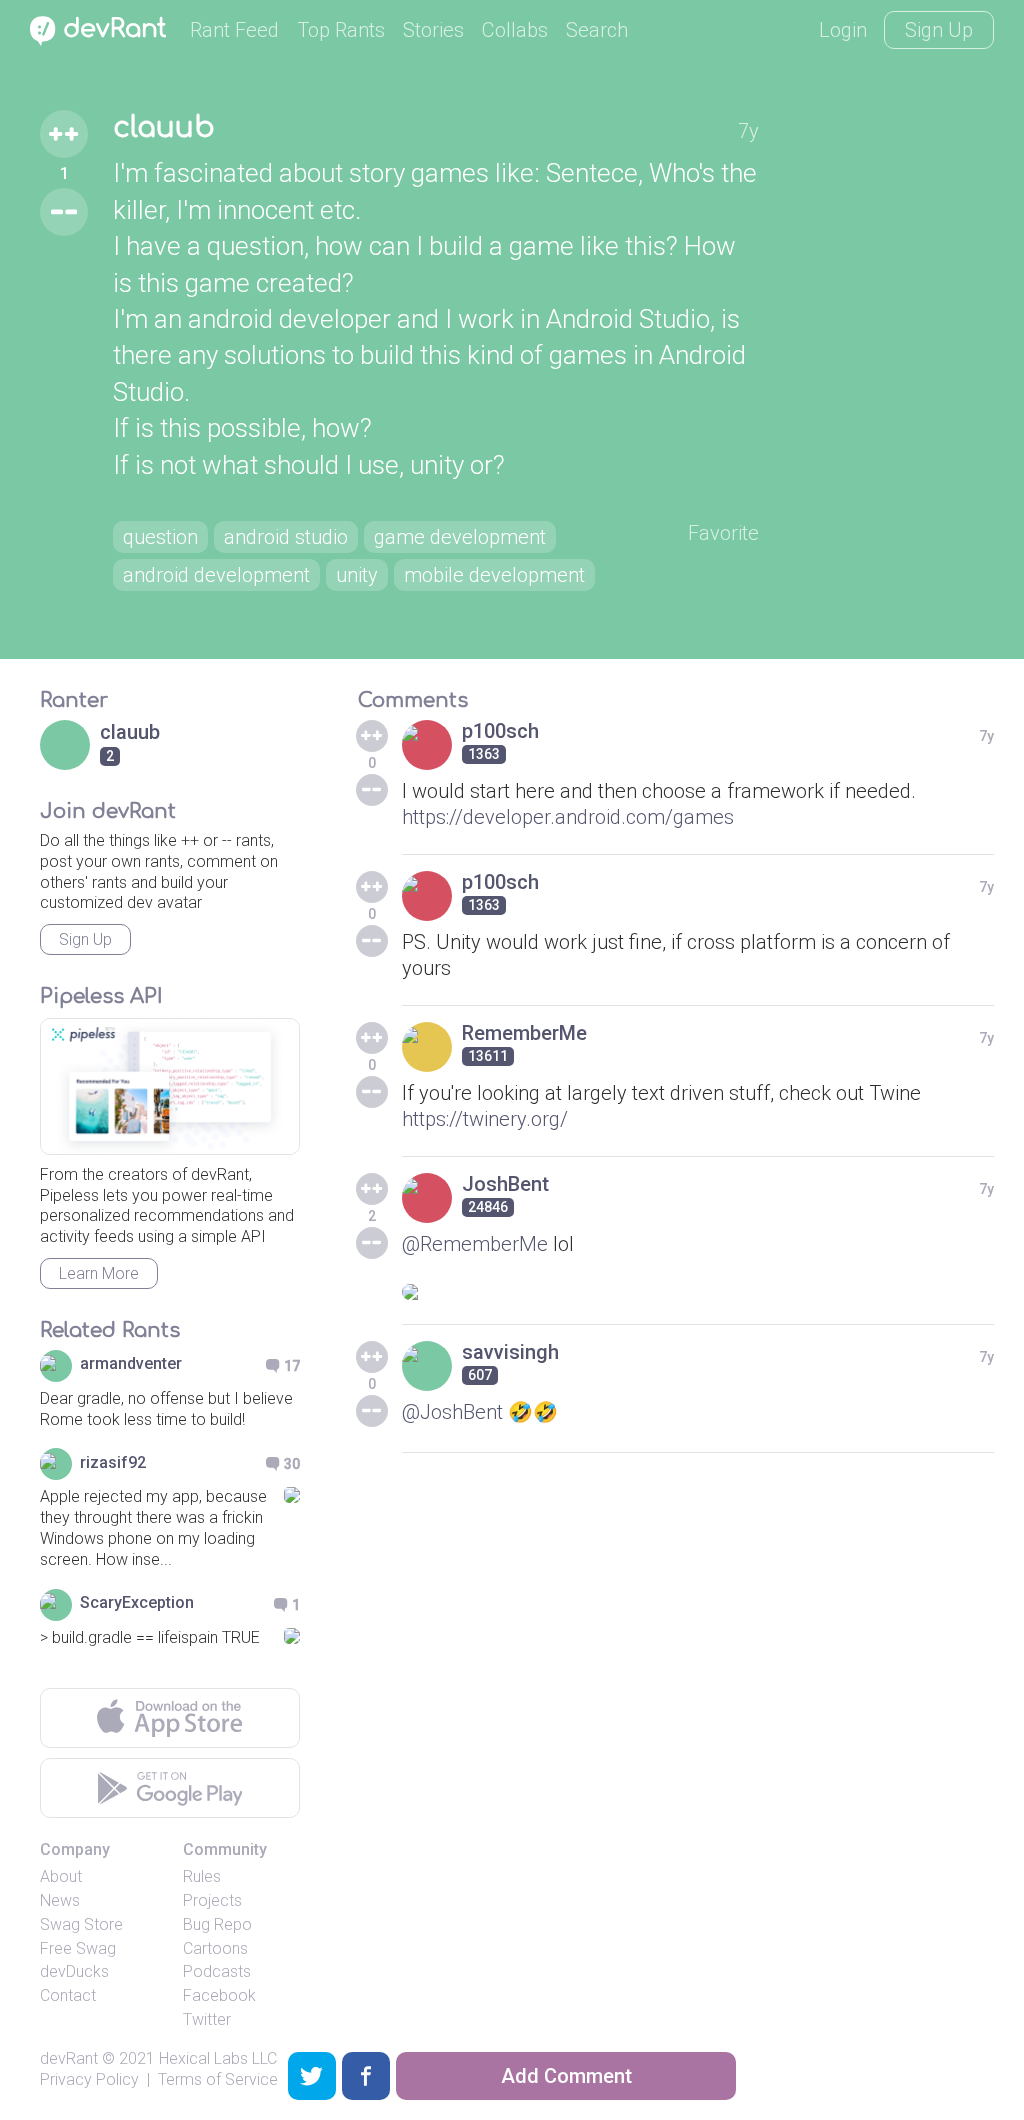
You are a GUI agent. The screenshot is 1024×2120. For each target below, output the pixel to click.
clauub (164, 128)
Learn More (99, 1273)
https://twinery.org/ (485, 1119)
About (61, 1876)
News (60, 1900)
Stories (433, 30)
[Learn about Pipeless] (170, 1086)
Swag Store (81, 1924)
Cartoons (215, 1948)
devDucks (74, 1971)
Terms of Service (218, 2079)
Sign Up (939, 30)
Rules (202, 1876)
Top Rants (341, 30)
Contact (68, 1995)
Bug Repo (217, 1924)
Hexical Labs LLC (218, 2058)
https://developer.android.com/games (568, 817)
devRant (69, 2058)
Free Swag (78, 1948)
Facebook (219, 1995)
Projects (212, 1900)
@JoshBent (452, 1412)
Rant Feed (234, 30)
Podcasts (217, 1971)
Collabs (515, 30)
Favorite (723, 533)
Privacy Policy (89, 2079)
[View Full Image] (698, 1292)
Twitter (207, 2019)
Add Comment (566, 2076)
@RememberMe (475, 1244)
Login (843, 30)
